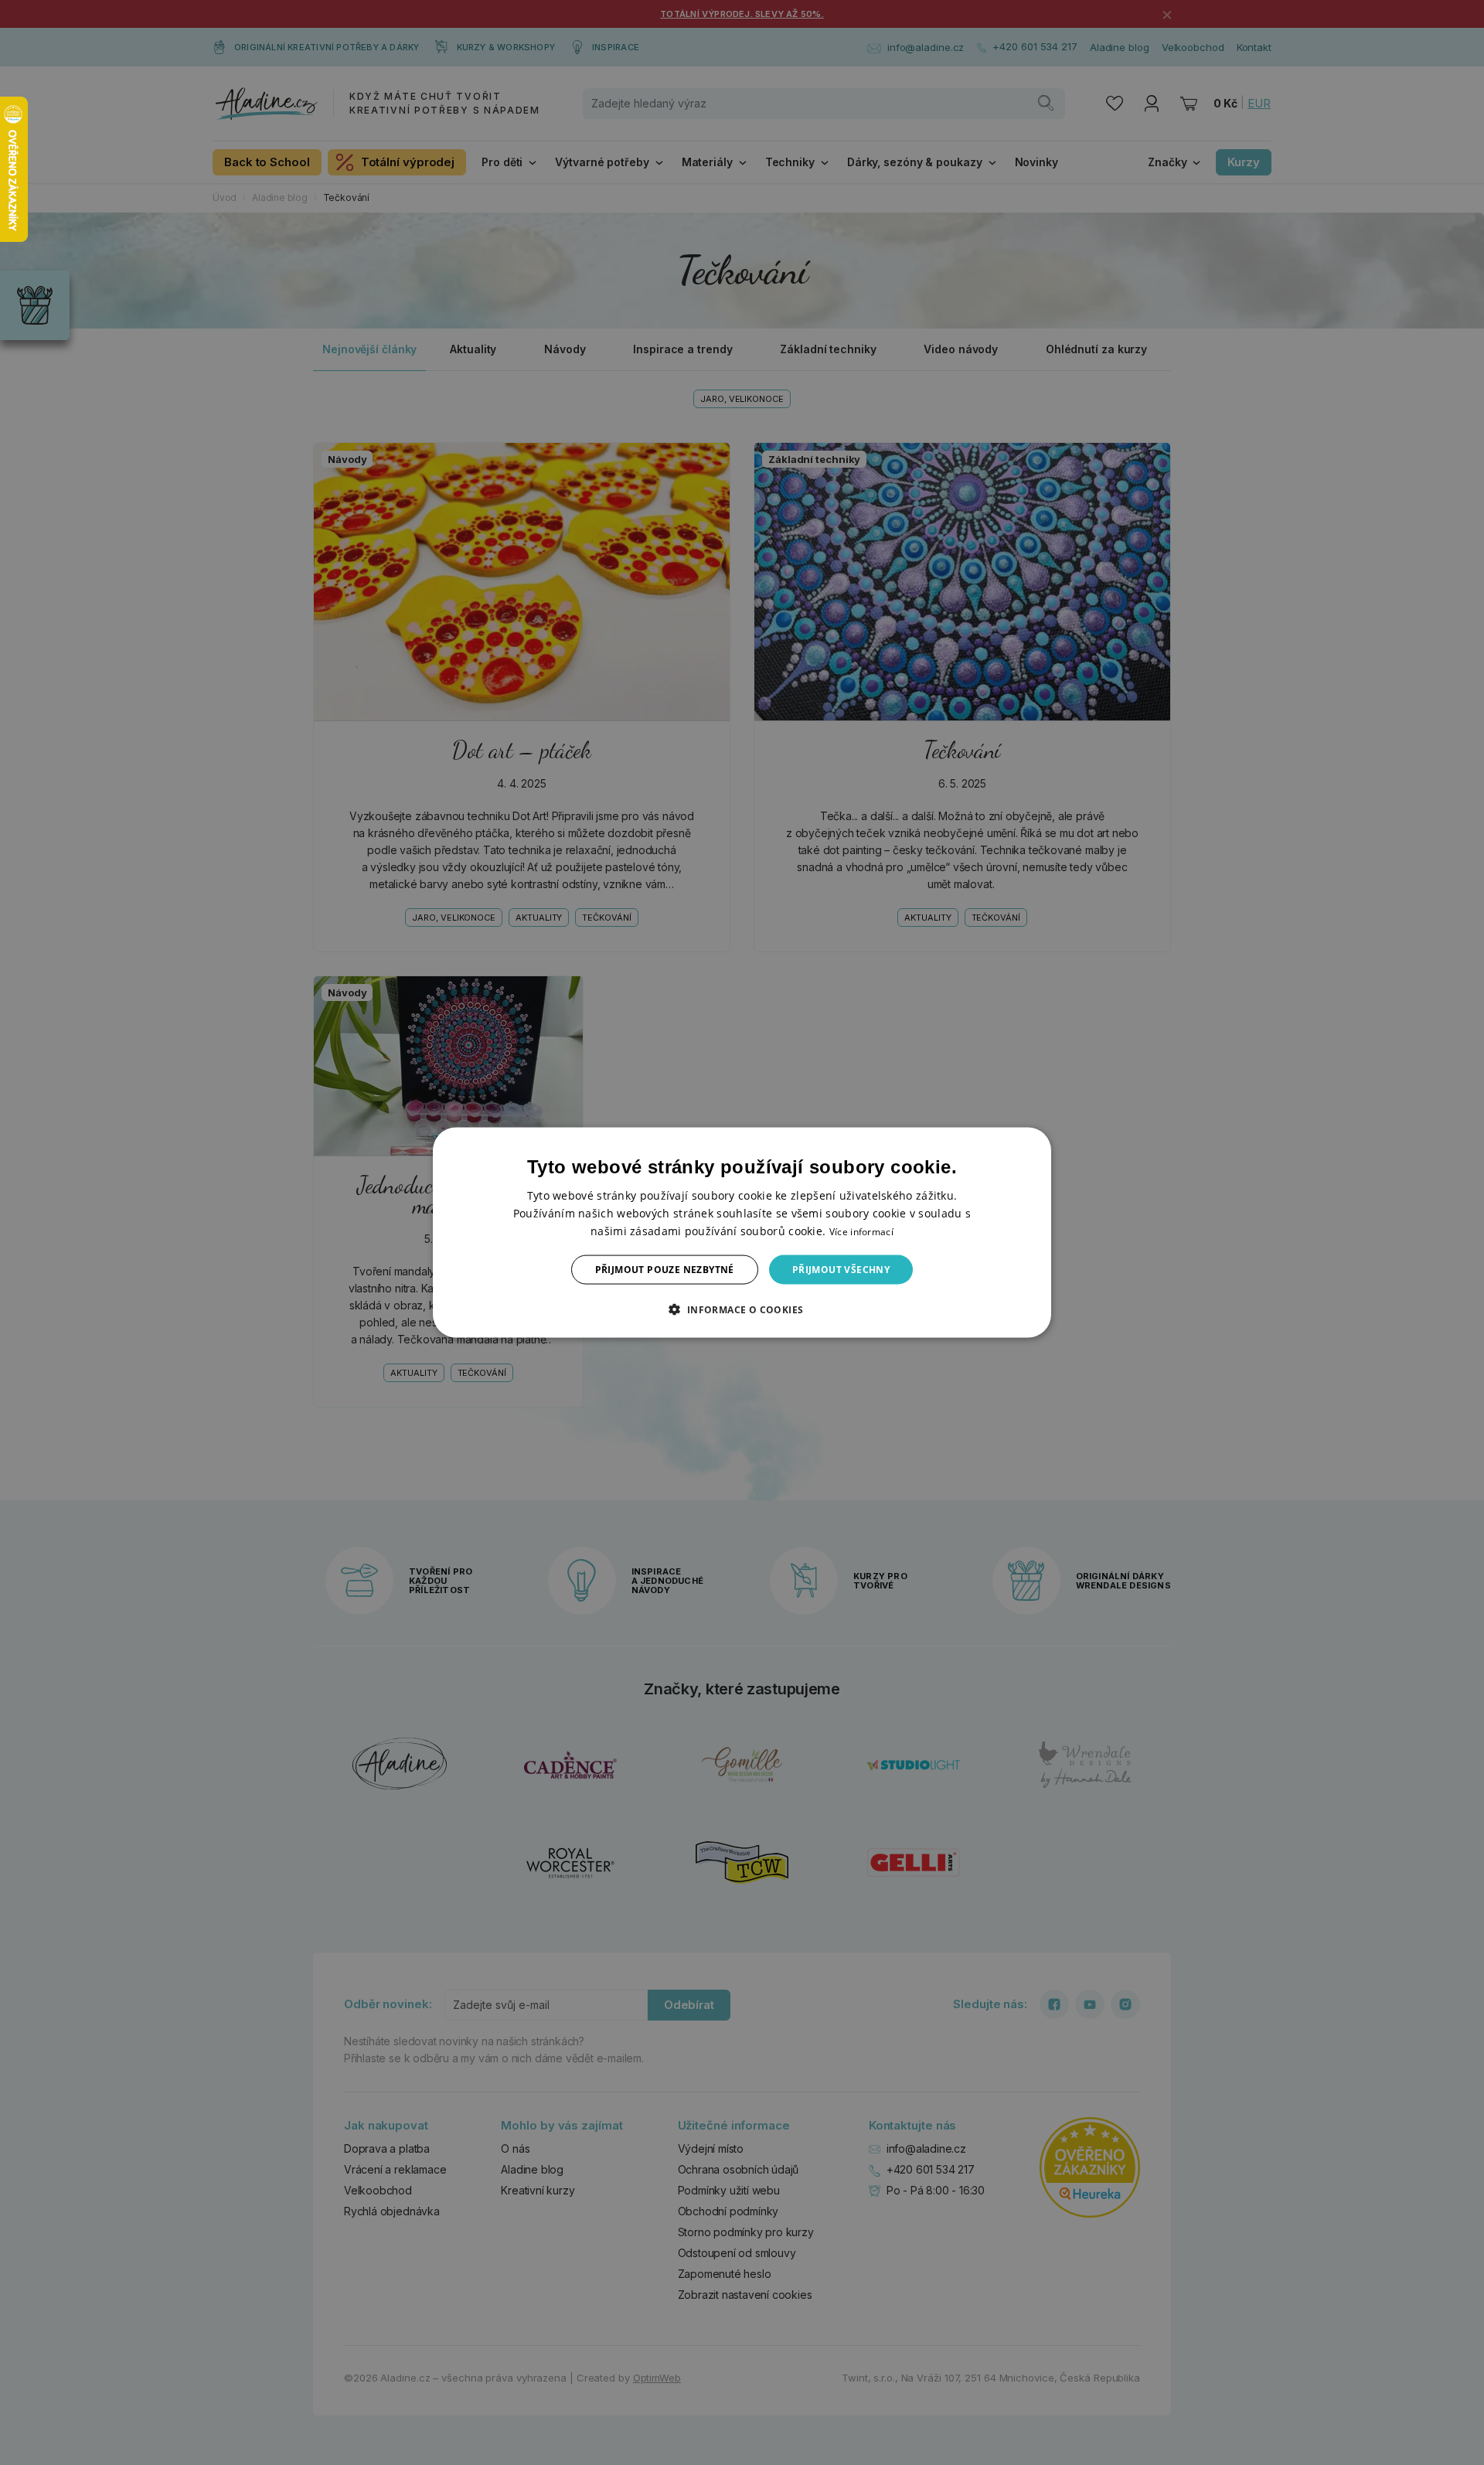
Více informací (861, 1231)
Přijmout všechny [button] (841, 1270)
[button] (742, 1309)
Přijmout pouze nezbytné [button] (665, 1270)
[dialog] (742, 1232)
